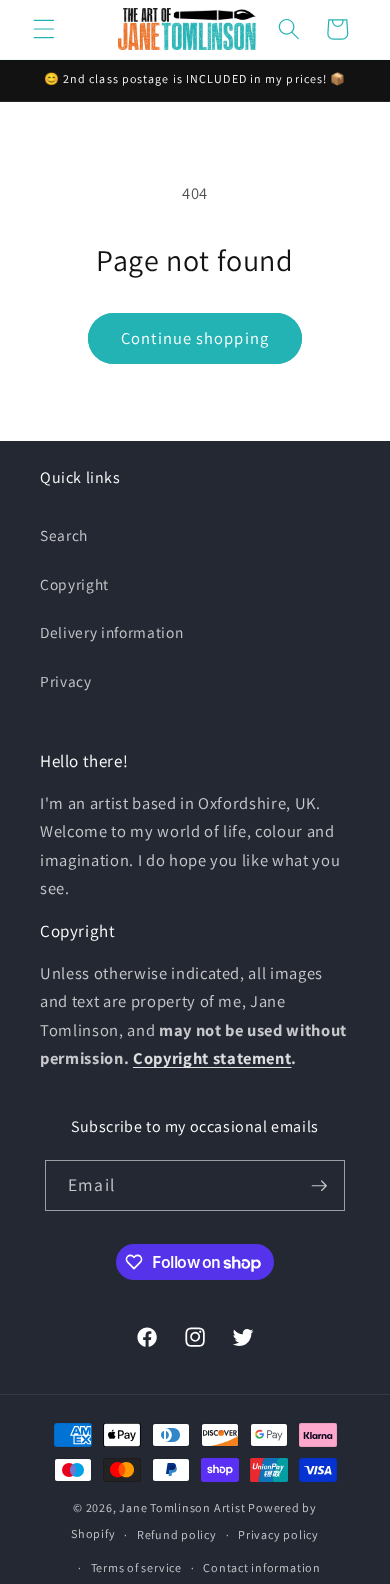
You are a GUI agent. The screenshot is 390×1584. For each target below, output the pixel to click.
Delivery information (111, 632)
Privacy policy (278, 1534)
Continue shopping (195, 338)
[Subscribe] (319, 1186)
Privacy (66, 681)
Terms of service (136, 1567)
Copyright (74, 584)
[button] (44, 29)
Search (64, 535)
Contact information (262, 1567)
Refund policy (177, 1534)
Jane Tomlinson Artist (182, 1507)
